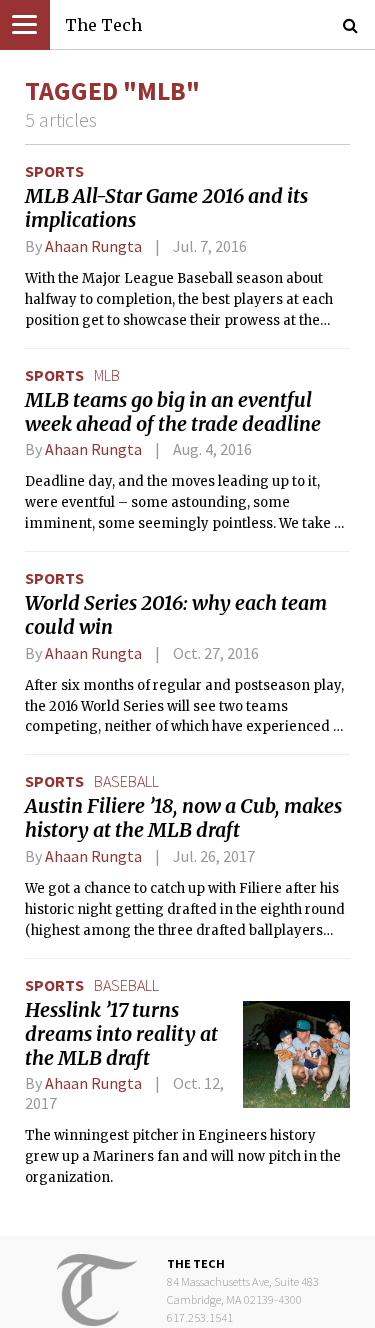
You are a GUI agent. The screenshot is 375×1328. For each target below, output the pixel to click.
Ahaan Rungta (93, 246)
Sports (54, 171)
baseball (126, 781)
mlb (107, 375)
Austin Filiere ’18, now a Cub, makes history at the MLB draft (183, 818)
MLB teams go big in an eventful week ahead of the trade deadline (173, 412)
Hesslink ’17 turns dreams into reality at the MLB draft (121, 1034)
